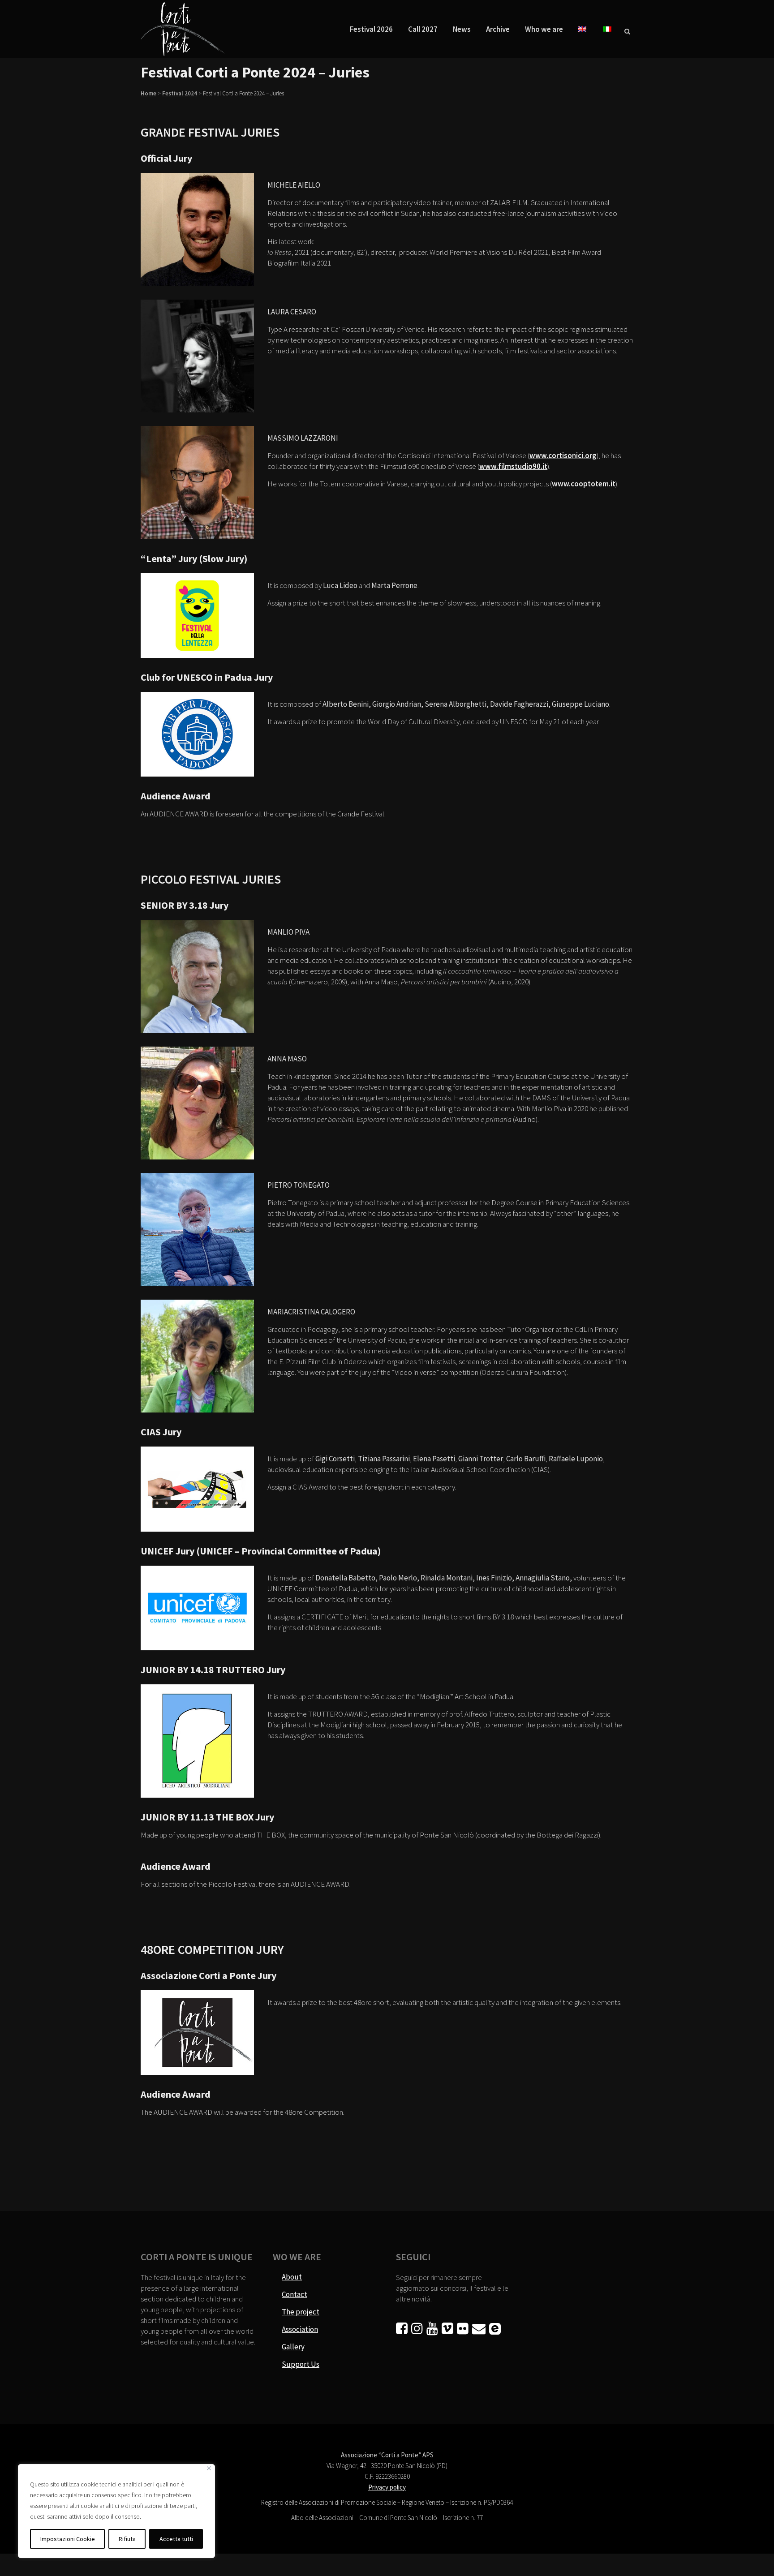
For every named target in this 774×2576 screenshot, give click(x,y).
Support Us (301, 2364)
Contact (295, 2294)
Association (300, 2329)
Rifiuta (127, 2539)
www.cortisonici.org (563, 455)
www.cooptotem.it (584, 484)
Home (148, 93)
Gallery (293, 2347)
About (292, 2277)
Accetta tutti (176, 2539)
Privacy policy (387, 2487)
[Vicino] (209, 2468)
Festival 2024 (180, 93)
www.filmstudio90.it (513, 466)
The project (301, 2312)
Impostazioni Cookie (68, 2539)
